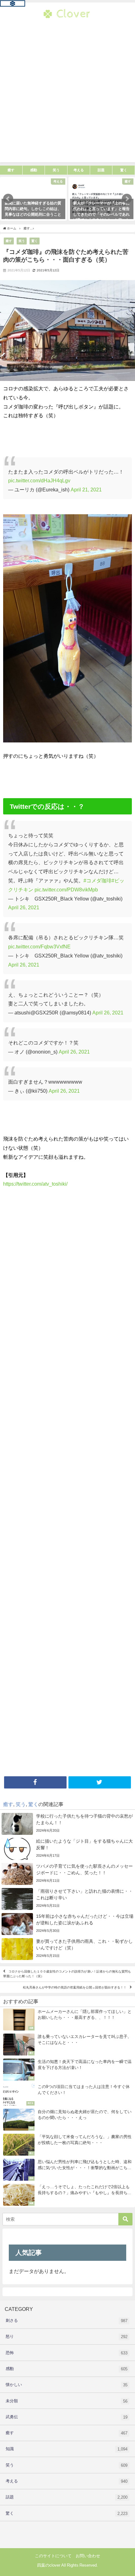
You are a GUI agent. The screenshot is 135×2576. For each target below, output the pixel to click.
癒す (9, 241)
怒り (67, 2337)
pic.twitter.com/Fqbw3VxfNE (39, 947)
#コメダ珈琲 (97, 880)
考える (67, 2481)
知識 (67, 2449)
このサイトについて (53, 2556)
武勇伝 (67, 2417)
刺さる (67, 2321)
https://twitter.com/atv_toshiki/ (35, 1184)
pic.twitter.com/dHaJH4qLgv (39, 480)
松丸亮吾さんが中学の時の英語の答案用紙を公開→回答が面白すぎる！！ (75, 1987)
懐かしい (67, 2385)
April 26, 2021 (24, 907)
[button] (8, 199)
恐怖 (67, 2353)
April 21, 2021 (86, 490)
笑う (22, 241)
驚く (35, 241)
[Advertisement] (67, 95)
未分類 (67, 2401)
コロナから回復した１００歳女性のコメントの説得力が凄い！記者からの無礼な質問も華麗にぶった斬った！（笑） (67, 1974)
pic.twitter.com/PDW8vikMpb (66, 890)
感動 (67, 2369)
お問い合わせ (88, 2556)
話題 (67, 2497)
